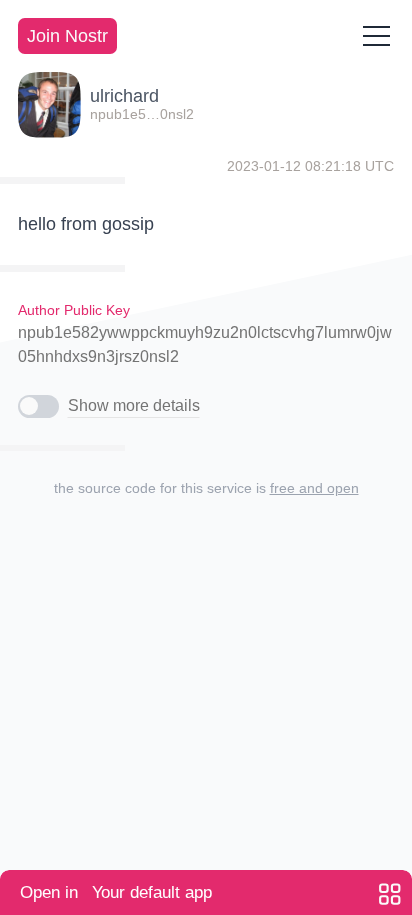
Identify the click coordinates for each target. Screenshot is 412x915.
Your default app (116, 892)
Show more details (134, 405)
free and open (314, 488)
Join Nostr (67, 36)
